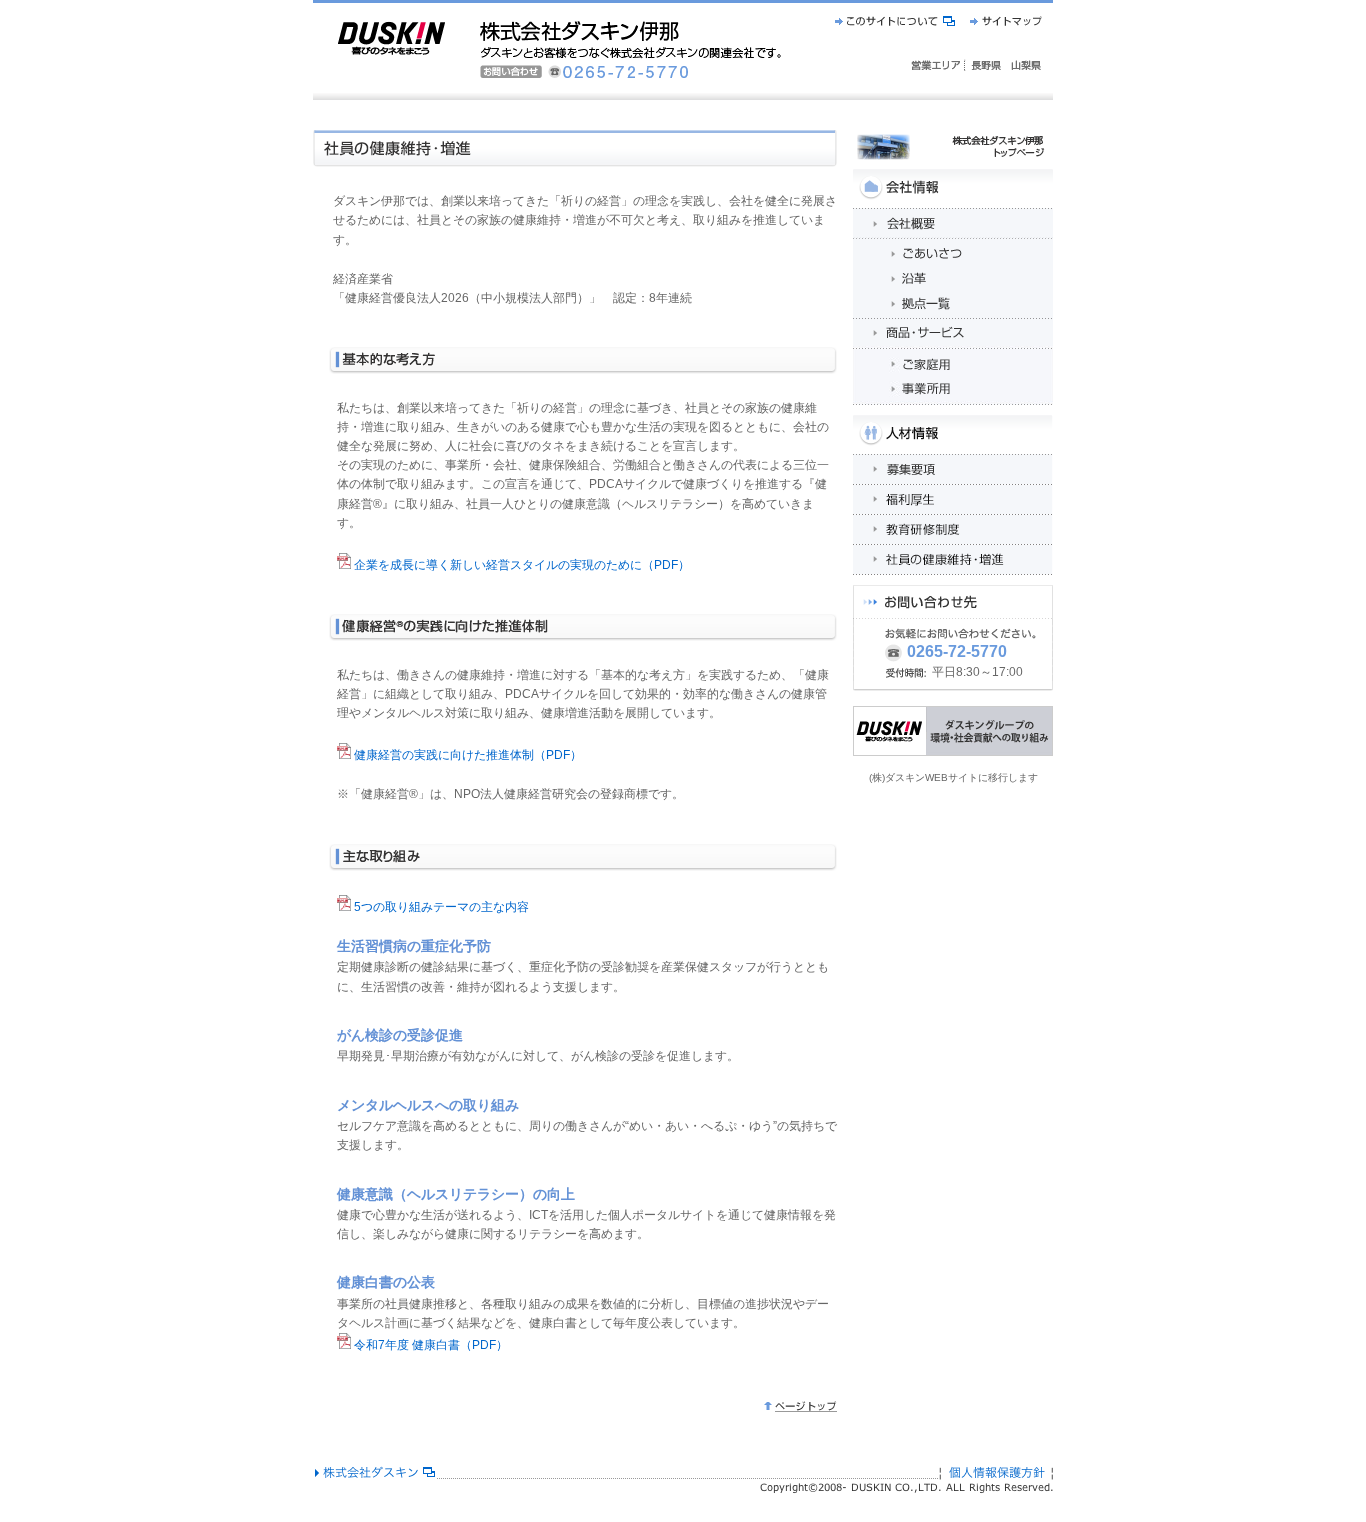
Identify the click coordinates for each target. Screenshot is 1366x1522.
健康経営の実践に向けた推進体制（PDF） (466, 755)
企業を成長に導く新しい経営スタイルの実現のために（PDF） (520, 565)
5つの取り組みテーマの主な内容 (440, 907)
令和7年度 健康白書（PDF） (429, 1345)
